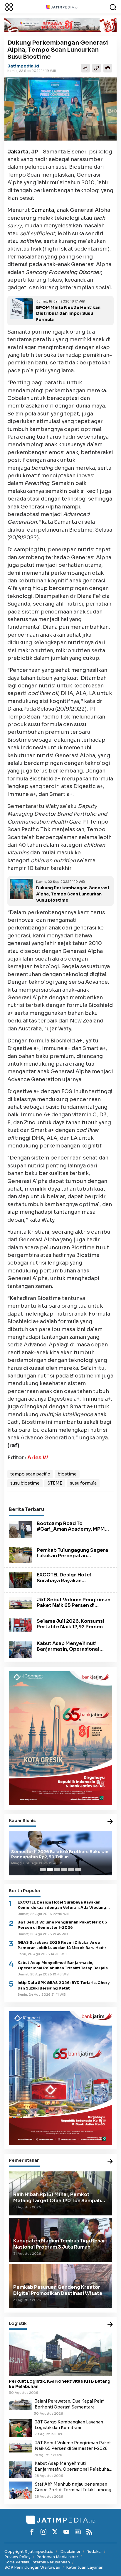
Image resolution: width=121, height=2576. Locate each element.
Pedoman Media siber (57, 2557)
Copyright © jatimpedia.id (29, 2552)
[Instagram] (43, 2532)
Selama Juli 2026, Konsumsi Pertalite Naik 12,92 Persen (70, 1624)
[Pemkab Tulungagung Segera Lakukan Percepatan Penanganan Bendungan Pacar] (21, 1555)
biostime (67, 1474)
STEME (55, 1483)
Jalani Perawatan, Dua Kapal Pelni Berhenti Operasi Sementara (70, 2404)
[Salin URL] (97, 68)
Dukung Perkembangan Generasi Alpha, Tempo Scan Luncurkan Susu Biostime (73, 894)
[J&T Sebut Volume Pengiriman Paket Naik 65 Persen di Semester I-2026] (21, 1603)
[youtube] (66, 2532)
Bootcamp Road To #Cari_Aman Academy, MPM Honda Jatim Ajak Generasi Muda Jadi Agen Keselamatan (73, 1532)
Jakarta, (19, 152)
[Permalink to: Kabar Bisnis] (110, 1822)
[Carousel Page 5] (71, 1870)
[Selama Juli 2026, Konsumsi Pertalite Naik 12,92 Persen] (21, 1625)
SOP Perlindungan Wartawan (32, 2567)
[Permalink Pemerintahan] (110, 2162)
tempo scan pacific (30, 1474)
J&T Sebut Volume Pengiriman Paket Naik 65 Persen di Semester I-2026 (74, 1605)
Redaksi (94, 2552)
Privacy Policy (17, 2557)
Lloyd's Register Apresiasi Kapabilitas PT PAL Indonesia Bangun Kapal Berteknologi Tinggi (57, 1854)
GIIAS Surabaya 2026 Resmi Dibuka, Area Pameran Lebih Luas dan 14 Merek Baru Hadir (62, 1945)
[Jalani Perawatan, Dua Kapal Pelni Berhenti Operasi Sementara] (21, 2404)
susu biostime (25, 1483)
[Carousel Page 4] (64, 1870)
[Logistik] (110, 2325)
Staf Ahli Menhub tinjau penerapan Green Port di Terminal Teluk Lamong (73, 2487)
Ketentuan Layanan (85, 2567)
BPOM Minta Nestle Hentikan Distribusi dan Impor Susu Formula (68, 314)
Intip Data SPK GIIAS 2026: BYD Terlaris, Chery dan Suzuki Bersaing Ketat (64, 1985)
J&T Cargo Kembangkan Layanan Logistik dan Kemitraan (69, 2425)
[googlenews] (78, 2532)
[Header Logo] (62, 7)
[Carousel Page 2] (50, 1870)
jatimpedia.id (23, 66)
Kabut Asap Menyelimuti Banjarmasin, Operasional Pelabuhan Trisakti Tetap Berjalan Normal (68, 1652)
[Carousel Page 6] (78, 1870)
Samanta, (43, 210)
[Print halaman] (108, 68)
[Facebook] (32, 2532)
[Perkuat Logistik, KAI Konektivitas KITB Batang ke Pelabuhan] (60, 2354)
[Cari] (113, 7)
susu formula (83, 1483)
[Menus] (9, 7)
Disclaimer (70, 2552)
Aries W (38, 1458)
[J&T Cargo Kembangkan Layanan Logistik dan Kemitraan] (21, 2428)
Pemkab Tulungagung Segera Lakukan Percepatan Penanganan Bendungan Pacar (74, 1556)
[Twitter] (55, 2532)
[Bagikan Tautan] (85, 68)
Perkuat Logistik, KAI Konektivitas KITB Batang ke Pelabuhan (60, 2384)
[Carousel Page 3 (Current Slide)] (57, 1870)
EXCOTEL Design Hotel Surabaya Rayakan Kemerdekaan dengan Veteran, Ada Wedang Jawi (69, 1583)
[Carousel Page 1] (43, 1870)
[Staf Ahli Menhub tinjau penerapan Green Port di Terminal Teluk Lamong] (21, 2490)
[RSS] (89, 2532)
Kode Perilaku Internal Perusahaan (37, 2562)
